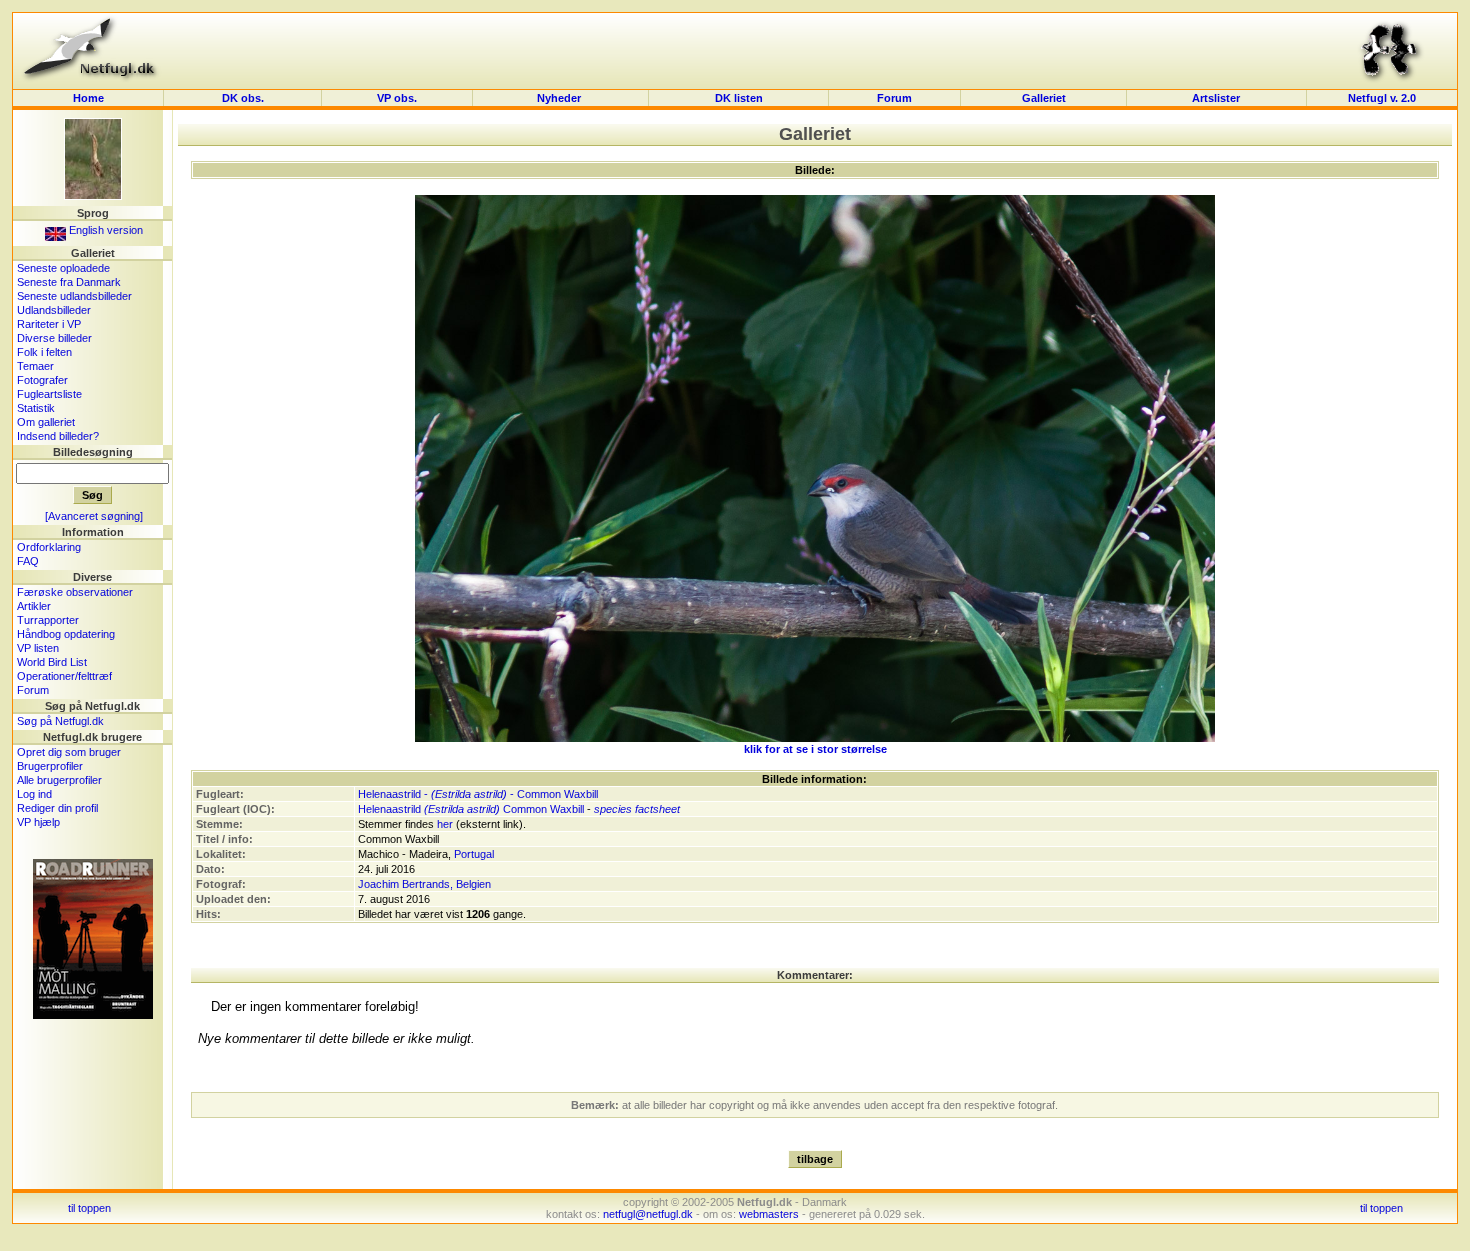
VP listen (38, 648)
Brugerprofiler (50, 766)
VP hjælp (38, 822)
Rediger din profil (57, 808)
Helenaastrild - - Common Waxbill (478, 794)
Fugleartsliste (49, 394)
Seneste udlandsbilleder (74, 296)
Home (88, 98)
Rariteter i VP (49, 324)
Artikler (34, 606)
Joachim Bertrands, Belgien (424, 884)
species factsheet (637, 809)
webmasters (769, 1214)
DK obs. (243, 98)
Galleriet (1044, 98)
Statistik (36, 408)
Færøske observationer (75, 592)
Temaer (35, 366)
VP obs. (397, 98)
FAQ (28, 561)
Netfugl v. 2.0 (1382, 98)
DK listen (739, 98)
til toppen (89, 1208)
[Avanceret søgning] (94, 516)
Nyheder (560, 98)
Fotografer (42, 380)
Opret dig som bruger (69, 752)
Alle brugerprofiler (59, 780)
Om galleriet (46, 422)
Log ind (34, 794)
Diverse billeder (54, 338)
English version (104, 230)
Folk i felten (44, 352)
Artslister (1216, 98)
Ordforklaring (49, 547)
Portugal (474, 854)
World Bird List (52, 662)
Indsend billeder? (58, 436)
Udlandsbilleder (54, 310)
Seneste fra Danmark (69, 282)
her (445, 824)
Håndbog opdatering (66, 634)
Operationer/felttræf (64, 676)
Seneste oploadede (63, 268)
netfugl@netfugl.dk (648, 1214)
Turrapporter (48, 620)
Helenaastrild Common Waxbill (471, 809)
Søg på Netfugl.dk (60, 721)
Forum (894, 98)
